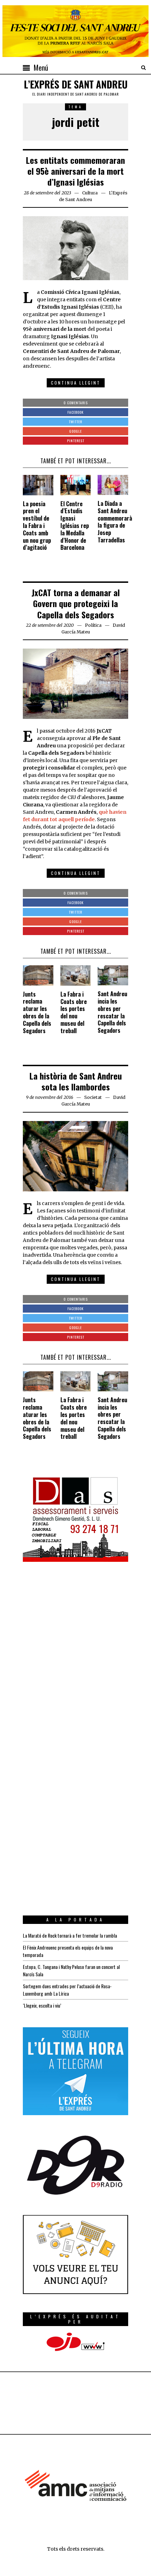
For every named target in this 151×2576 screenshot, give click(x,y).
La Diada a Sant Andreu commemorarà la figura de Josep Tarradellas (115, 522)
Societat (93, 1097)
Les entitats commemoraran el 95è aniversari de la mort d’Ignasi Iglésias (75, 171)
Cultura (90, 193)
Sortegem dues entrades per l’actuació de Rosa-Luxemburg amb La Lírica (67, 1990)
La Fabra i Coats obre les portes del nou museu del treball (74, 1012)
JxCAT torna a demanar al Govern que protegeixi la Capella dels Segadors (76, 603)
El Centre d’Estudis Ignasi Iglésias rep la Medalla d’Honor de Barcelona (75, 526)
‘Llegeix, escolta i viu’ (42, 2005)
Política (93, 625)
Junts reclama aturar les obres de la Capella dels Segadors (37, 1012)
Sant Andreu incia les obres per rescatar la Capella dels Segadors (112, 1012)
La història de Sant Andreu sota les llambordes (76, 1081)
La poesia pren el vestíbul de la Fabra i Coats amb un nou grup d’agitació (37, 526)
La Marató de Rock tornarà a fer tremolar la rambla (70, 1935)
